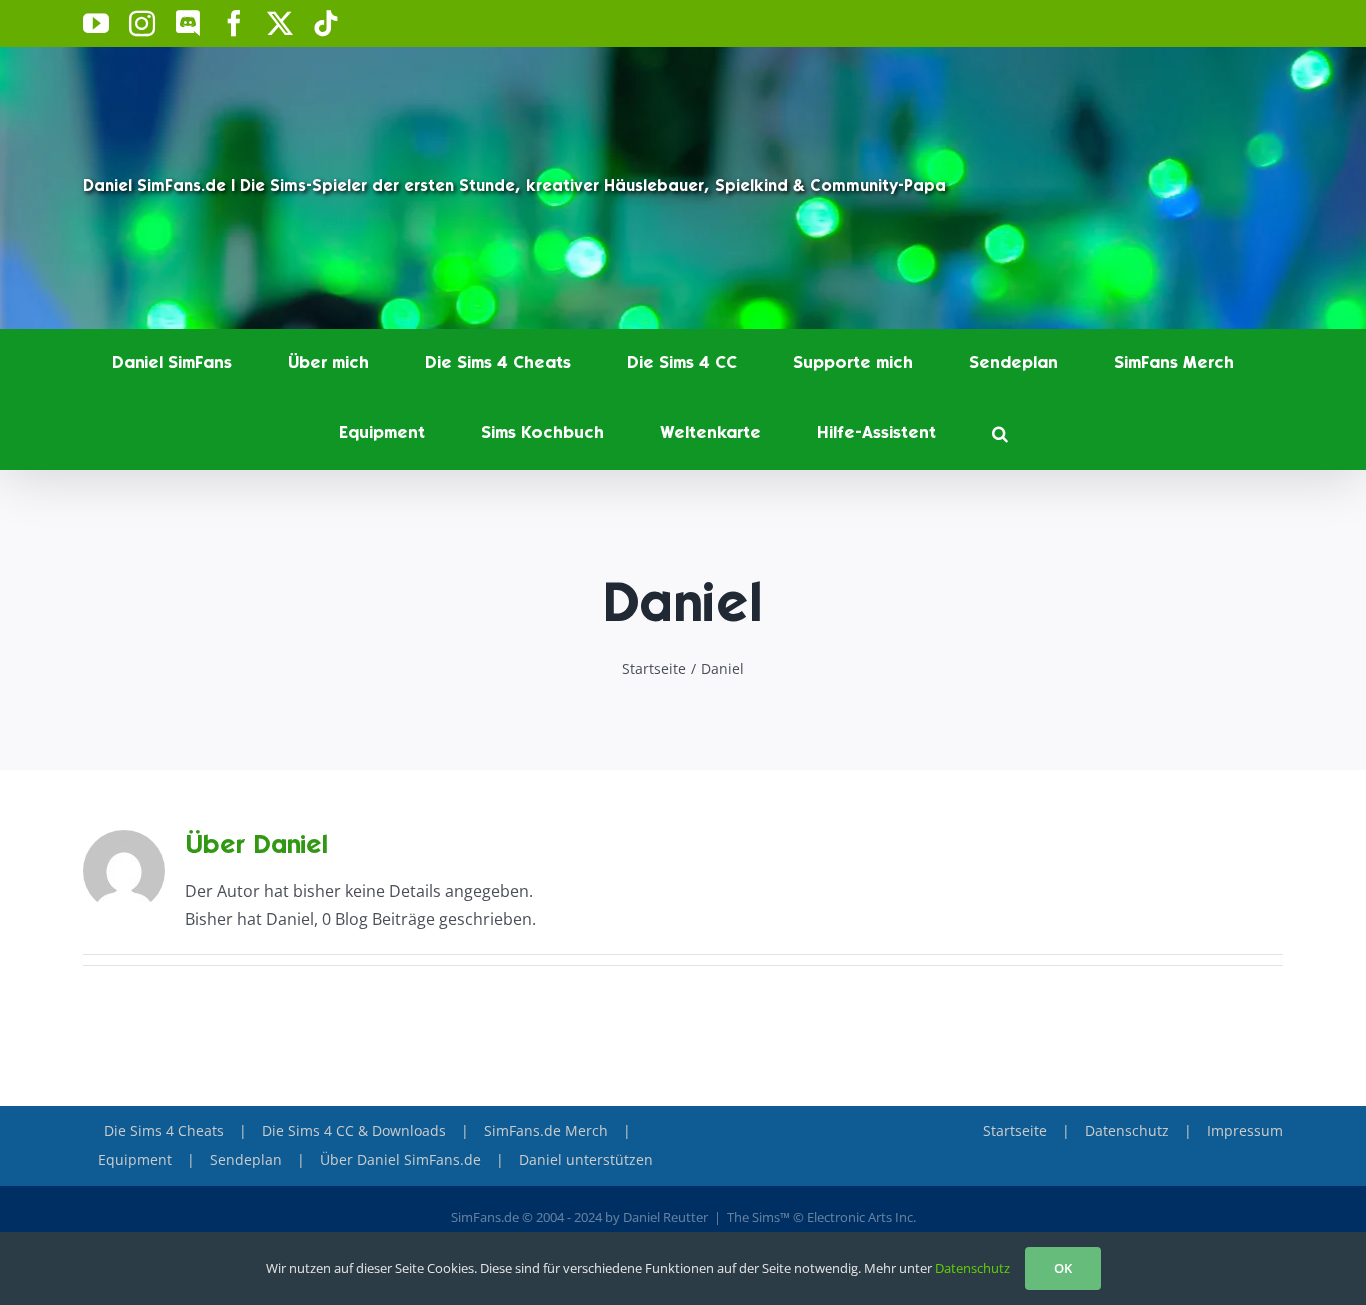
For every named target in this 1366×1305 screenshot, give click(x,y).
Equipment (135, 1159)
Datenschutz (1127, 1130)
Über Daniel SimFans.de (400, 1159)
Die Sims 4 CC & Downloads (354, 1130)
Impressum (1245, 1130)
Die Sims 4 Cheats (164, 1130)
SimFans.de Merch (546, 1130)
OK (1063, 1268)
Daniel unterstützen (586, 1159)
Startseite (1015, 1130)
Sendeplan (246, 1159)
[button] (1000, 434)
